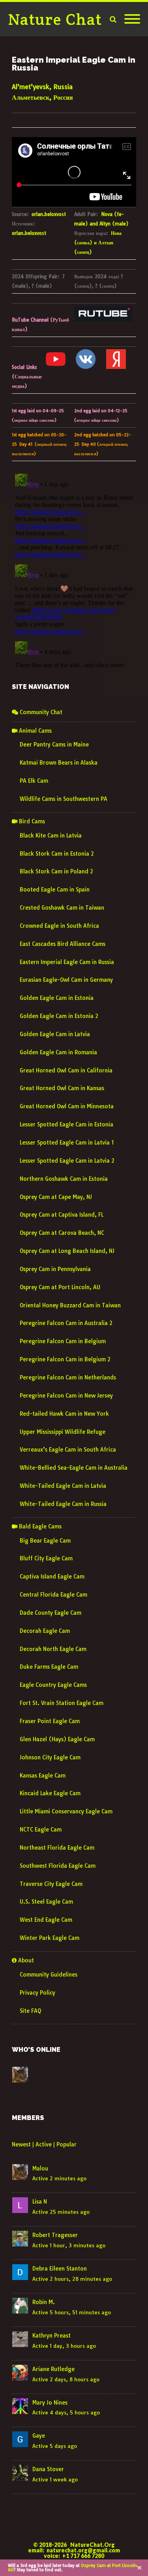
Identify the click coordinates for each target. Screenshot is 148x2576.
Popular (67, 2144)
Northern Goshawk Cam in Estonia (64, 1179)
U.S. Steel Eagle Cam (46, 1902)
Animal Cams (35, 731)
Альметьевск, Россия (42, 97)
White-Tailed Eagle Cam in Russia (63, 1504)
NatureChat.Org (93, 2545)
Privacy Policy (37, 1993)
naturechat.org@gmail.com (83, 2550)
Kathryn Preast (52, 2336)
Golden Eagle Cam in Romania (58, 1052)
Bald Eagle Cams (39, 1526)
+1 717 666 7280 (83, 2556)
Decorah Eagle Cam (45, 1631)
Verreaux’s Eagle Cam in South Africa (68, 1450)
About (25, 1960)
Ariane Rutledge (53, 2369)
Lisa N (40, 2202)
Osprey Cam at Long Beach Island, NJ (67, 1251)
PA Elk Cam (34, 781)
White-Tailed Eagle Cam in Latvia (63, 1486)
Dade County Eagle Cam (51, 1613)
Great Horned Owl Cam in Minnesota (67, 1106)
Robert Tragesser (55, 2235)
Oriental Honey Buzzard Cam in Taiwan (70, 1305)
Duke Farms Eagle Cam (49, 1667)
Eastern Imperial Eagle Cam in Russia (67, 962)
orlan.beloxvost (49, 214)
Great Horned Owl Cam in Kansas (62, 1088)
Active (44, 2144)
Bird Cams (31, 821)
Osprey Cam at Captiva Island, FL (62, 1215)
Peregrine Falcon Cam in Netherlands (68, 1377)
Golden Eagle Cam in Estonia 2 (59, 1016)
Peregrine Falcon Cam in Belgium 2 (65, 1359)
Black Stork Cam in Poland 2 (56, 871)
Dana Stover (48, 2469)
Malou (40, 2168)
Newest (21, 2144)
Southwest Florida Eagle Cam (58, 1866)
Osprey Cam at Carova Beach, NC (62, 1233)
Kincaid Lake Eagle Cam (50, 1793)
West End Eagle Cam (46, 1920)
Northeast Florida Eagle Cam (57, 1848)
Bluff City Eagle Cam (46, 1558)
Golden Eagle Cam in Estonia (57, 998)
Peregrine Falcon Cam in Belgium (63, 1341)
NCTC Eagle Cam (41, 1830)
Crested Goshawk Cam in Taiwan (62, 908)
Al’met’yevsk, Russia (42, 87)
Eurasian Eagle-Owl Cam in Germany (66, 980)
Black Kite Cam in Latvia (51, 836)
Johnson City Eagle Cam (50, 1757)
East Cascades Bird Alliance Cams (63, 944)
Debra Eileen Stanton (60, 2269)
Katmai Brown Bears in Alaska (59, 763)
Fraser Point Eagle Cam (50, 1721)
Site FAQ (30, 2011)
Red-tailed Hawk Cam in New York (64, 1414)
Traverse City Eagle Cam (51, 1884)
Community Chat (40, 712)
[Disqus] (74, 569)
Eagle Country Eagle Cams (53, 1685)
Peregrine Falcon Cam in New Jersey (66, 1396)
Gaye (39, 2436)
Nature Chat (55, 19)
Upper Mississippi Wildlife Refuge (63, 1432)
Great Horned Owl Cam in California (66, 1070)
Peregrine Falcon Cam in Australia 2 (66, 1323)
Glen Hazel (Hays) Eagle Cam (57, 1739)
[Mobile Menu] (132, 19)
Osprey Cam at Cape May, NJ (56, 1197)
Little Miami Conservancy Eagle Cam (66, 1811)
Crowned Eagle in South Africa (59, 926)
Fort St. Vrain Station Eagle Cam (62, 1703)
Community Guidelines (49, 1975)
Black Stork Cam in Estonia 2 (57, 854)
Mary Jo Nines (50, 2403)
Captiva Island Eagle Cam (52, 1576)
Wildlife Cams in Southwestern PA (64, 799)
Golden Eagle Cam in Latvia (55, 1034)
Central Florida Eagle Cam (53, 1595)
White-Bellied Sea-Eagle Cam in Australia (74, 1468)
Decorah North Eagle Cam (53, 1649)
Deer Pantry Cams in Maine (54, 745)
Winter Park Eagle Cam (50, 1938)
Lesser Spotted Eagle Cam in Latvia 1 (67, 1143)
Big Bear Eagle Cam (45, 1541)
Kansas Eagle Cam (43, 1776)
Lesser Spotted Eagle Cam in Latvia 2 (67, 1161)
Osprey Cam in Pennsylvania (55, 1269)
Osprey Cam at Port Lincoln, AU (60, 1287)
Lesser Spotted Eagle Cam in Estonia (67, 1124)
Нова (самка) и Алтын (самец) (98, 243)
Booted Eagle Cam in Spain (55, 890)
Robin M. (44, 2302)
